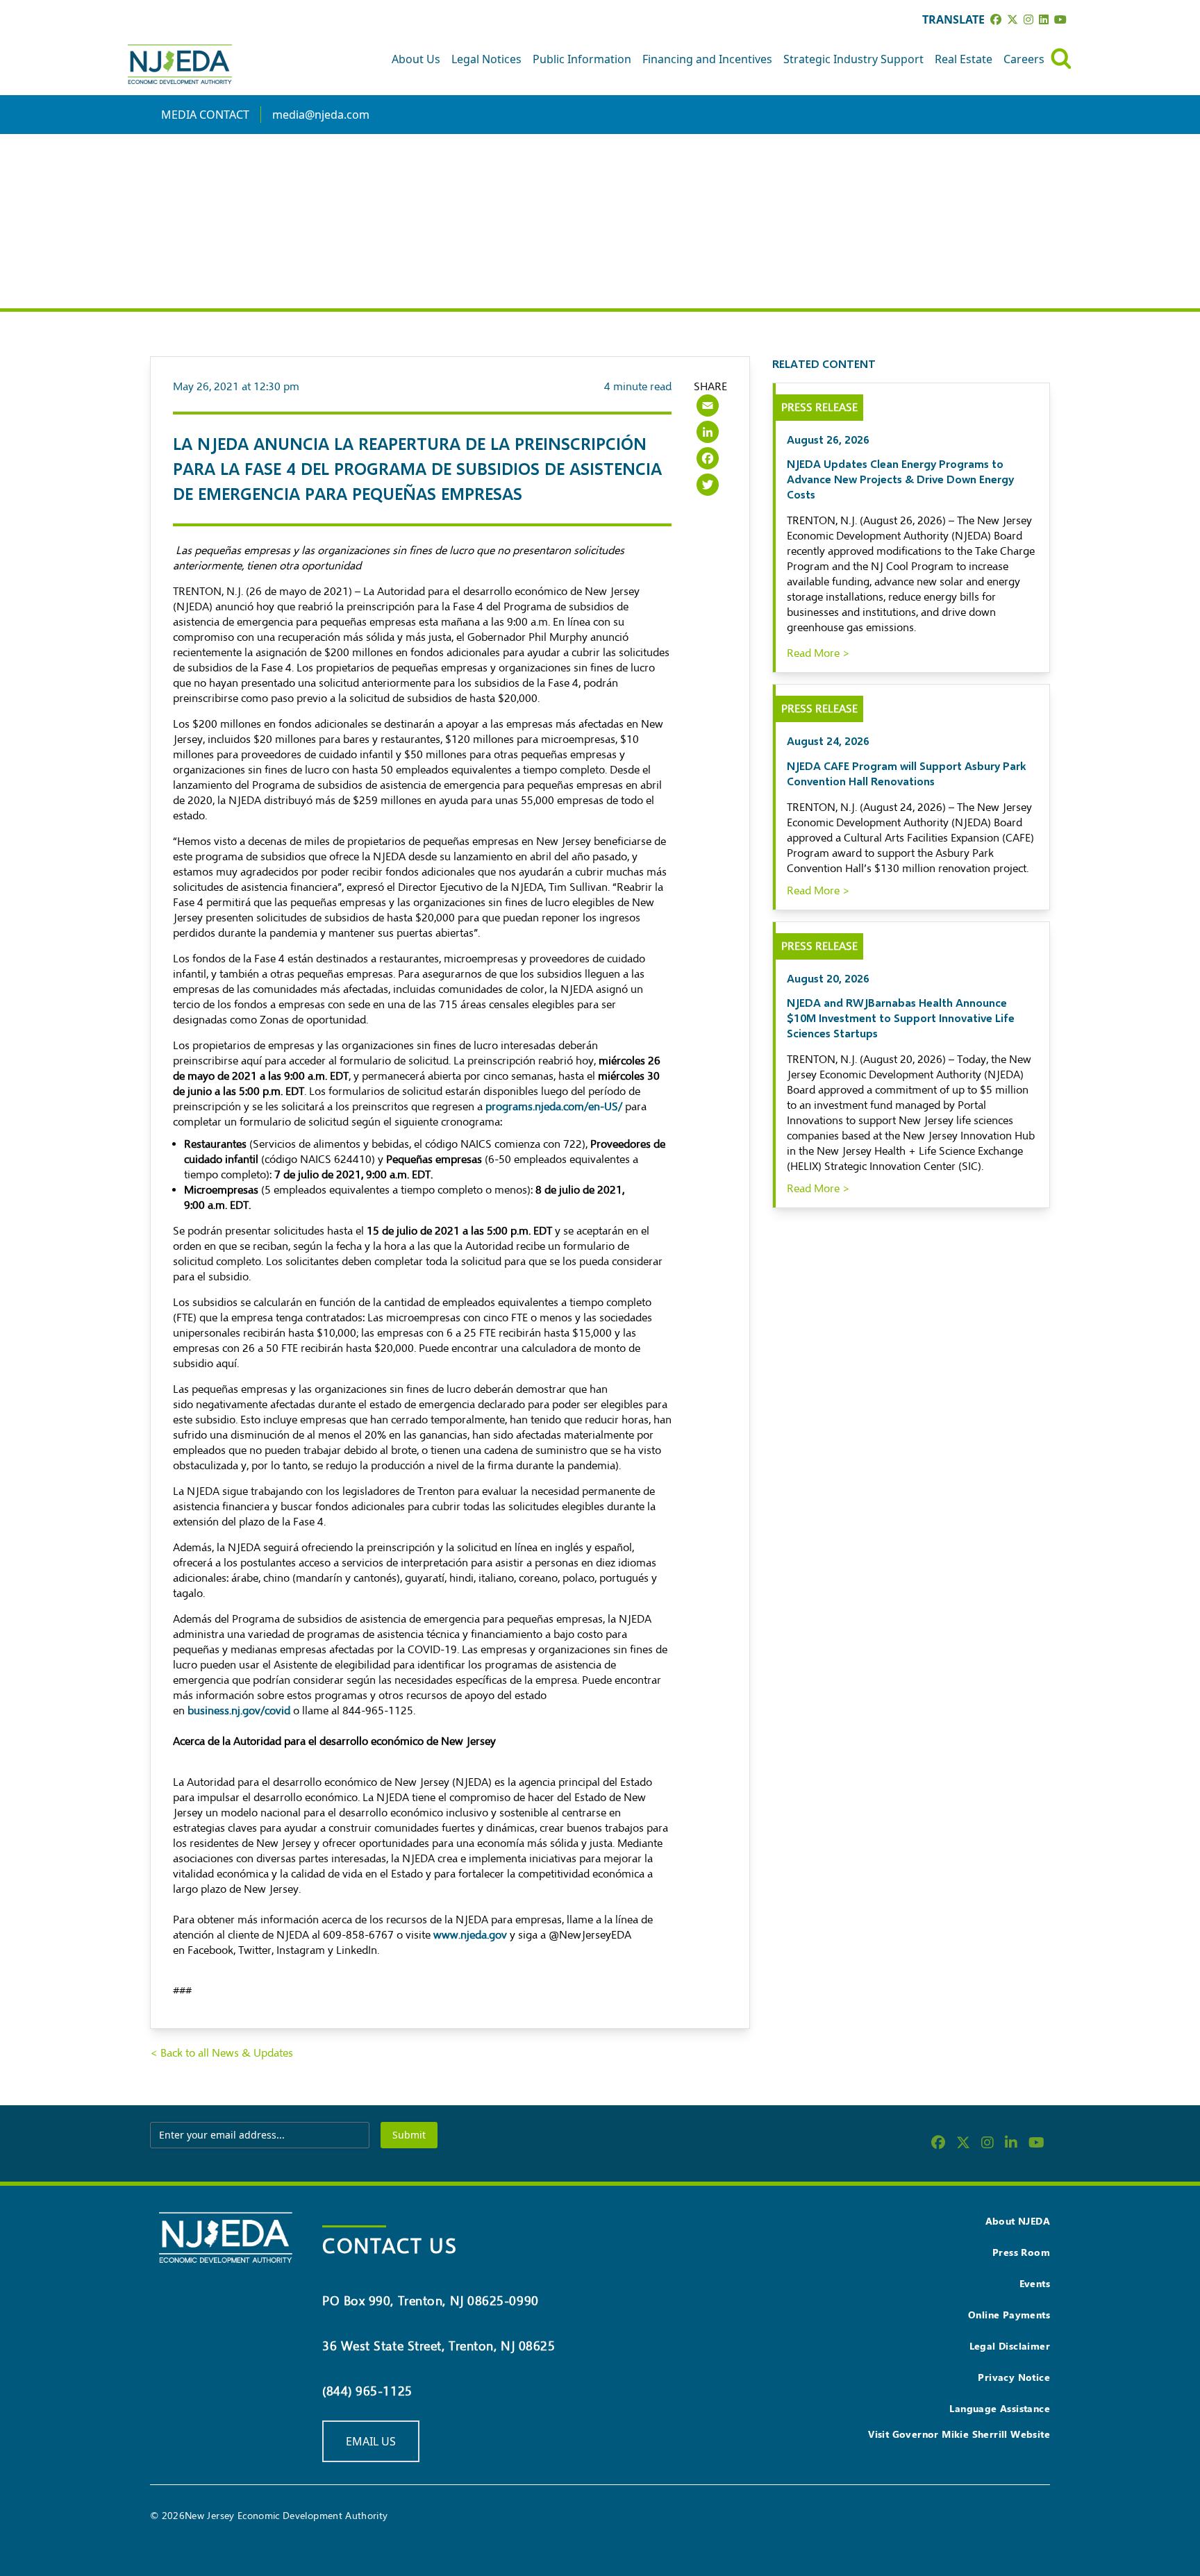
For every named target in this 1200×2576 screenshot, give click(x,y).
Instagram (301, 1950)
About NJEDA (1018, 2221)
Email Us (371, 2441)
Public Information (582, 59)
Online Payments (1009, 2315)
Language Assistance (1000, 2408)
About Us (416, 59)
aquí (251, 1061)
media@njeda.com (321, 115)
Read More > (818, 653)
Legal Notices (486, 59)
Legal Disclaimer (1010, 2346)
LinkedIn (357, 1950)
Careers (1024, 59)
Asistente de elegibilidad (332, 1665)
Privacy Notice (1014, 2377)
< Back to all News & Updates (222, 2053)
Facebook (209, 1950)
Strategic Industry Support (853, 59)
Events (1035, 2283)
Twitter (255, 1950)
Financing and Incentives (707, 59)
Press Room (1021, 2252)
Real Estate (964, 59)
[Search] (1061, 59)
